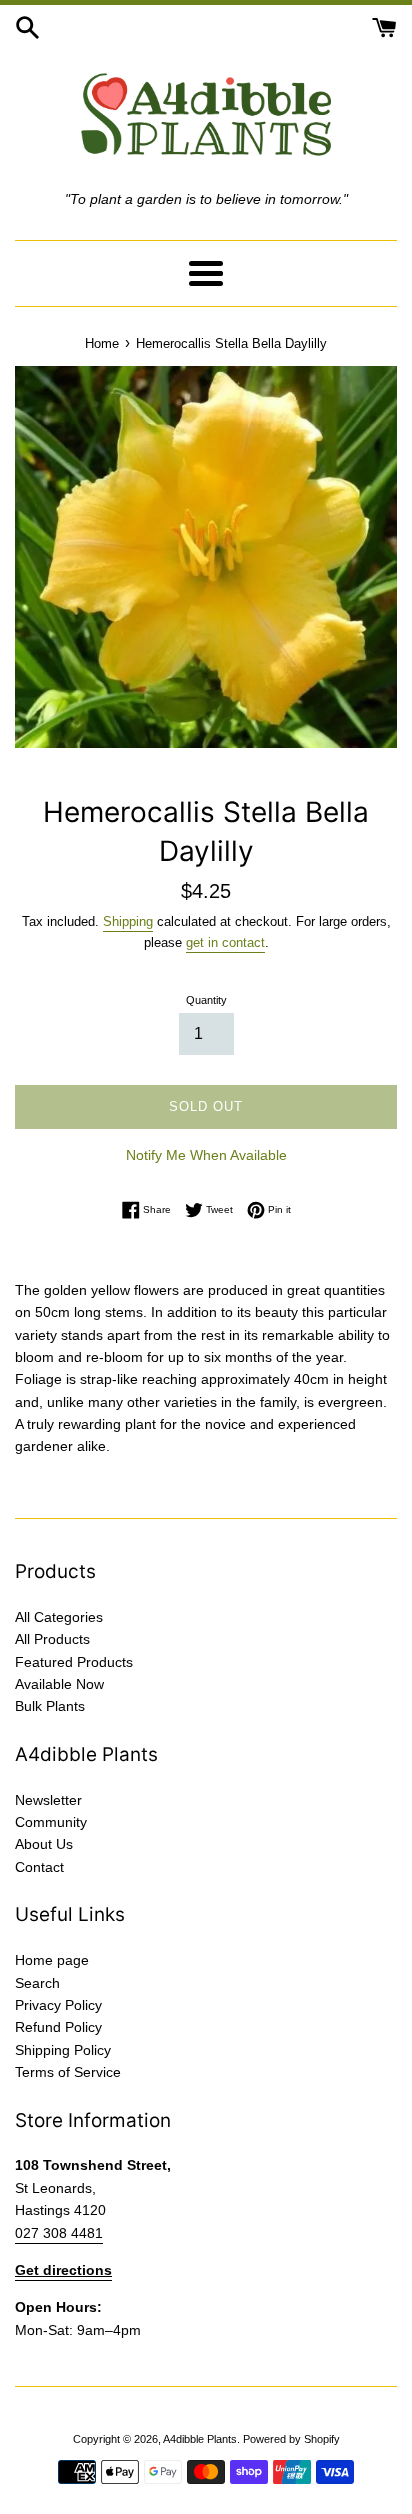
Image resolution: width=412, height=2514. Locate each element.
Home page (52, 1960)
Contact (39, 1867)
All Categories (59, 1617)
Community (51, 1822)
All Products (52, 1639)
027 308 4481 (59, 2233)
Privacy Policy (58, 2005)
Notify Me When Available (206, 1155)
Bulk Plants (50, 1706)
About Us (44, 1844)
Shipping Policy (63, 2050)
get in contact (225, 942)
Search (37, 1983)
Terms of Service (68, 2072)
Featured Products (74, 1662)
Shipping (128, 921)
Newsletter (48, 1800)
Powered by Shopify (291, 2439)
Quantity (206, 1000)
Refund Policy (58, 2027)
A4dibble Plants (200, 2439)
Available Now (59, 1684)
